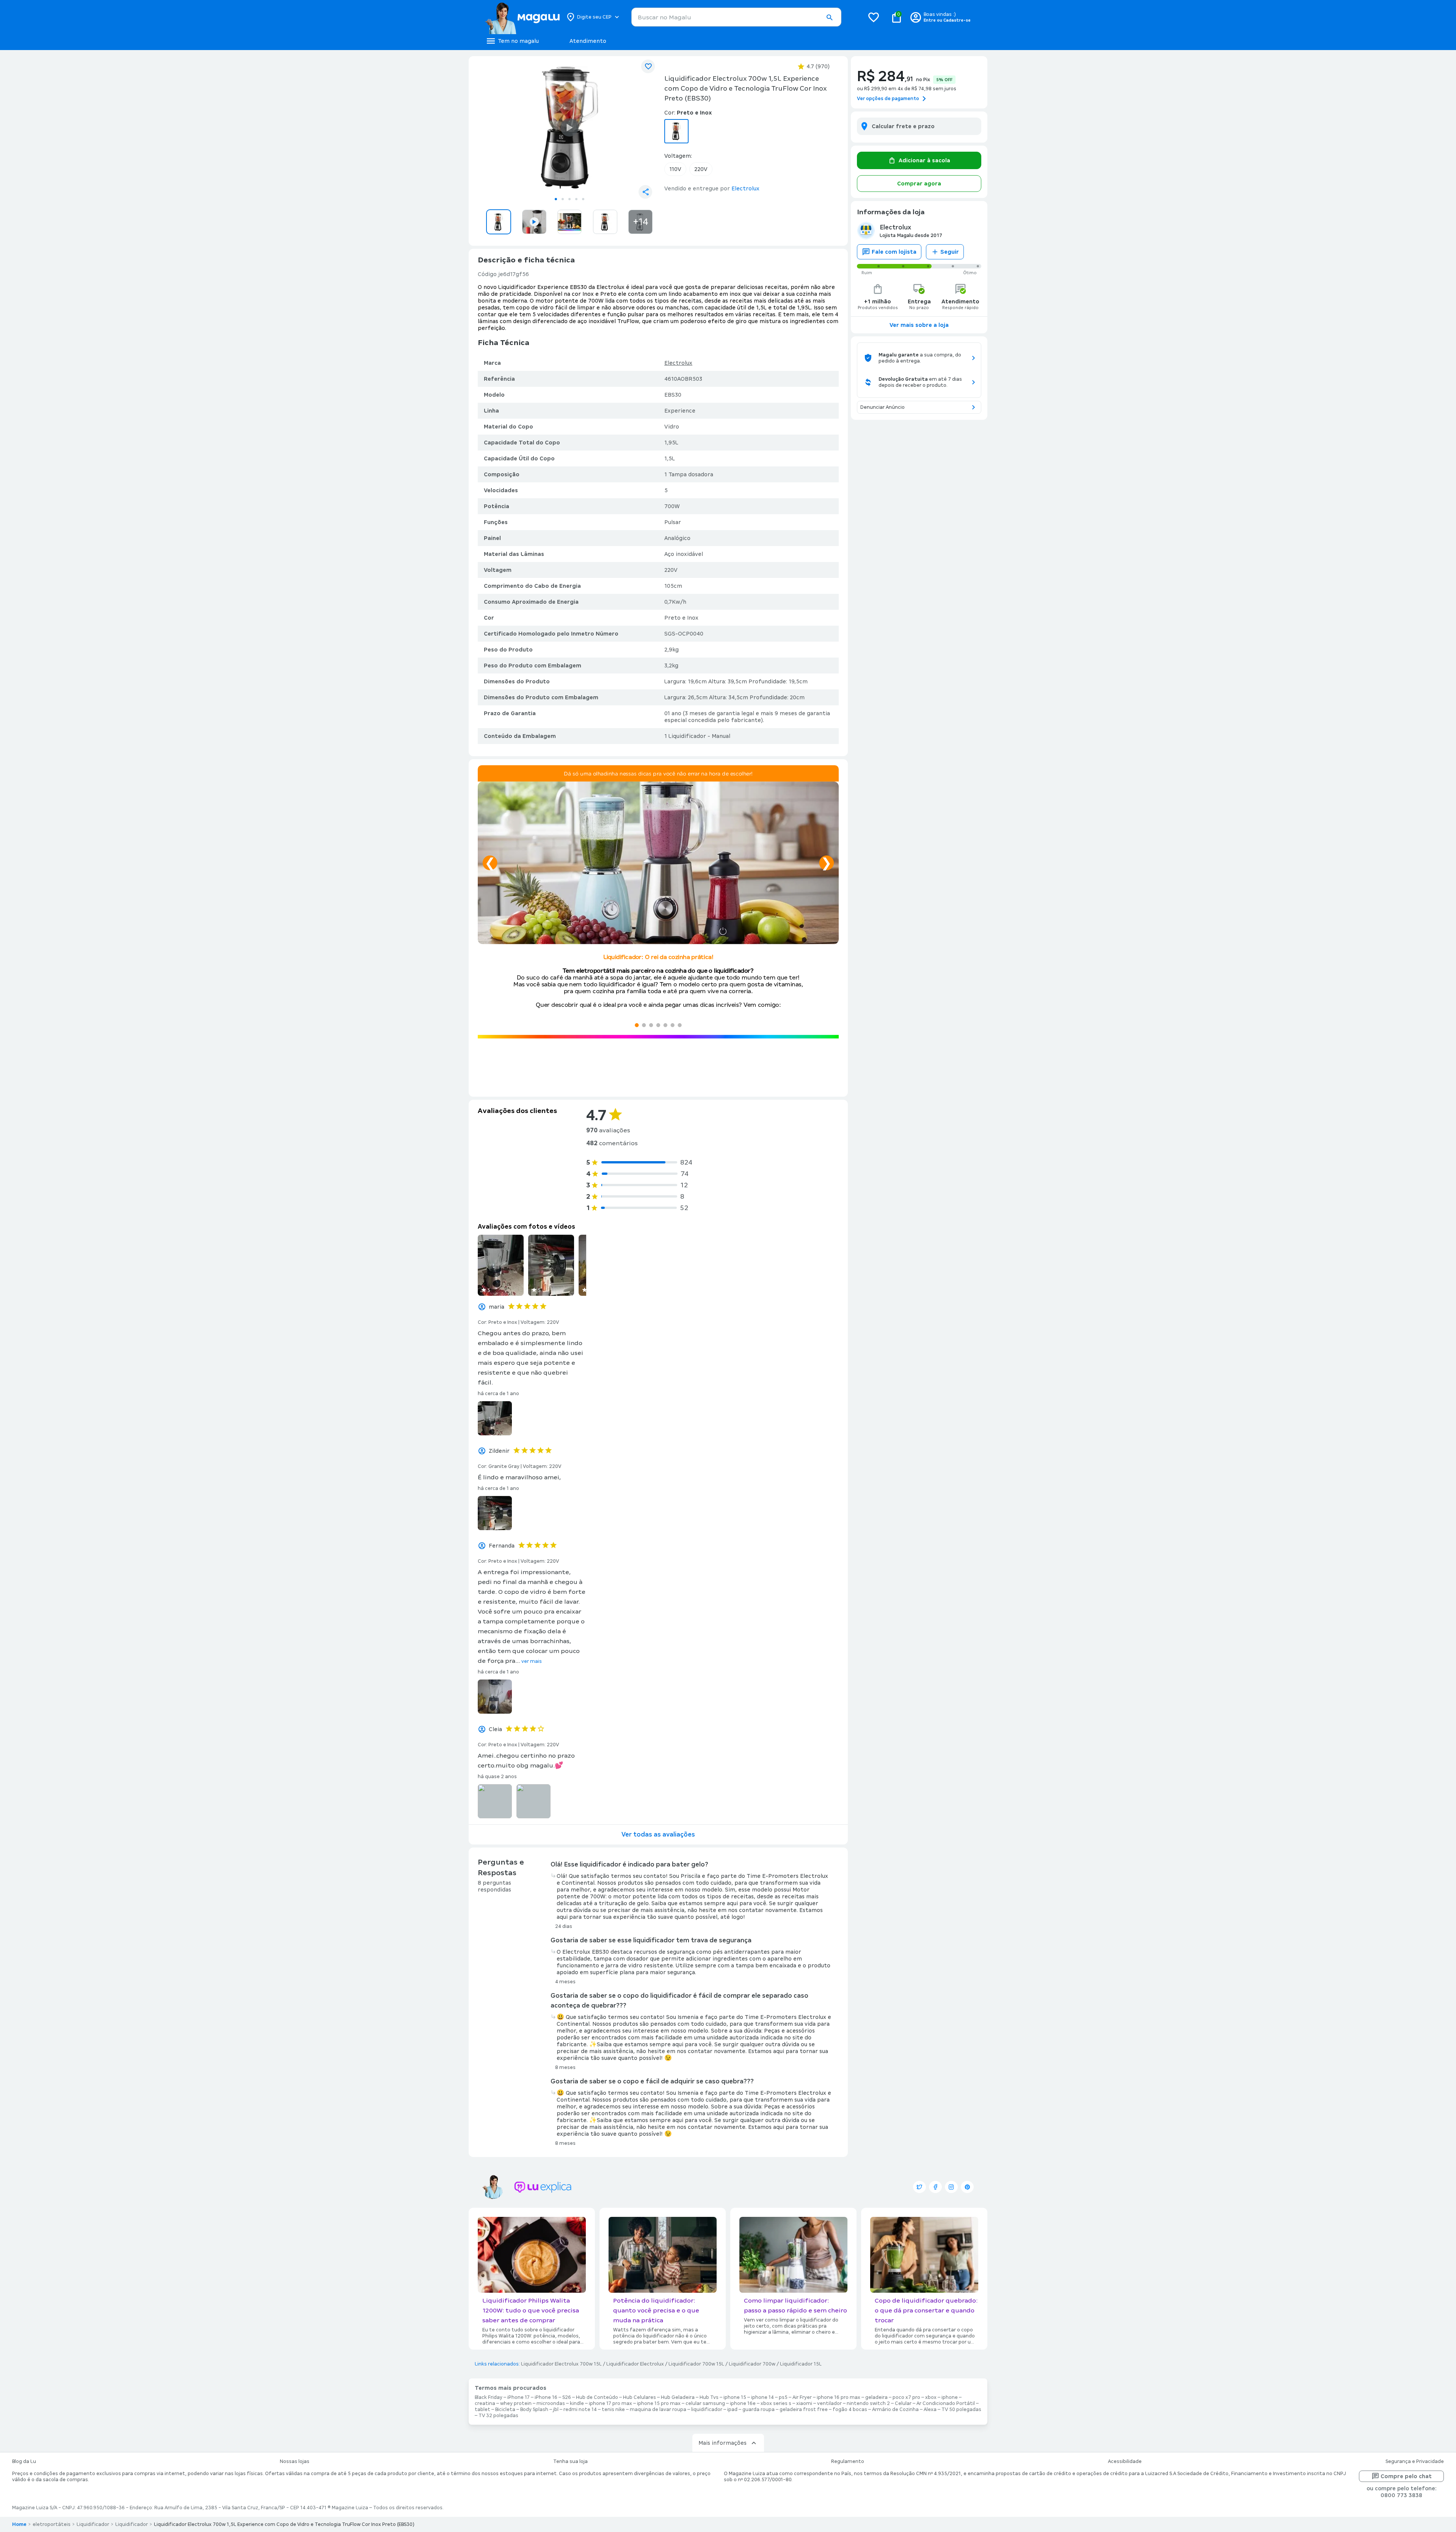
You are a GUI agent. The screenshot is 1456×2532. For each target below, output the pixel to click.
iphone (950, 2397)
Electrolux (678, 363)
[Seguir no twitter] (919, 2187)
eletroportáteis (52, 2524)
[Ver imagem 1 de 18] (570, 127)
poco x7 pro (906, 2397)
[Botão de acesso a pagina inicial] (522, 17)
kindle (577, 2403)
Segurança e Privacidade (1415, 2461)
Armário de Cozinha (895, 2410)
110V (675, 169)
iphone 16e (743, 2403)
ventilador (829, 2403)
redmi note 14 (580, 2410)
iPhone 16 (546, 2397)
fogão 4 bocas (850, 2410)
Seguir (950, 252)
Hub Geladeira (678, 2397)
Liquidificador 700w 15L (696, 2364)
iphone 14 (763, 2397)
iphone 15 (735, 2397)
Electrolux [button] (745, 188)
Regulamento (848, 2461)
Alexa (930, 2410)
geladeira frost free (804, 2410)
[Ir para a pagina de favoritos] (874, 17)
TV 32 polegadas (498, 2416)
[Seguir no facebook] (935, 2187)
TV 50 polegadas (961, 2410)
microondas (551, 2403)
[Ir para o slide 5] (583, 199)
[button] (829, 17)
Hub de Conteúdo (597, 2397)
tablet (482, 2410)
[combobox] (736, 17)
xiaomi (804, 2403)
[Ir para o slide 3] (570, 199)
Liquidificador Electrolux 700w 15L (561, 2364)
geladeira (876, 2397)
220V (701, 169)
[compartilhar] (645, 192)
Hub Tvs (709, 2397)
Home (19, 2524)
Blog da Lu (24, 2461)
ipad (732, 2410)
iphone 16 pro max (839, 2397)
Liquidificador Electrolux (635, 2364)
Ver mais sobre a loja (919, 325)
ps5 (783, 2397)
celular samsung (705, 2403)
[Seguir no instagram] (951, 2187)
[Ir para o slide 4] (576, 199)
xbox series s (776, 2403)
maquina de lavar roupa (658, 2410)
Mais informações (723, 2443)
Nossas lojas (295, 2461)
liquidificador (707, 2410)
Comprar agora (919, 184)
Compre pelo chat (1406, 2476)
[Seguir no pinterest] (967, 2187)
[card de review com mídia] (501, 1265)
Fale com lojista (894, 252)
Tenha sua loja (570, 2461)
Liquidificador (93, 2524)
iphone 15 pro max (659, 2403)
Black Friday (489, 2397)
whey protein (516, 2403)
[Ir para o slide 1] (556, 199)
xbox (931, 2397)
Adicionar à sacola (924, 160)
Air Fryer (802, 2397)
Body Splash (534, 2410)
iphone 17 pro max (610, 2403)
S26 (567, 2397)
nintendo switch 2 (868, 2403)
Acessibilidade (1125, 2461)
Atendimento (588, 41)
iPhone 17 (519, 2397)
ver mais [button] (532, 1661)
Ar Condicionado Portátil (946, 2403)
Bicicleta (505, 2410)
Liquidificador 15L (801, 2364)
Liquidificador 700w (752, 2364)
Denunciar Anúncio (883, 407)
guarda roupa (759, 2410)
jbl (556, 2410)
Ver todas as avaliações (658, 1834)
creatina (485, 2403)
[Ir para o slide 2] (563, 199)
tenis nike (613, 2410)
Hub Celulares (639, 2397)
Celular (903, 2403)
